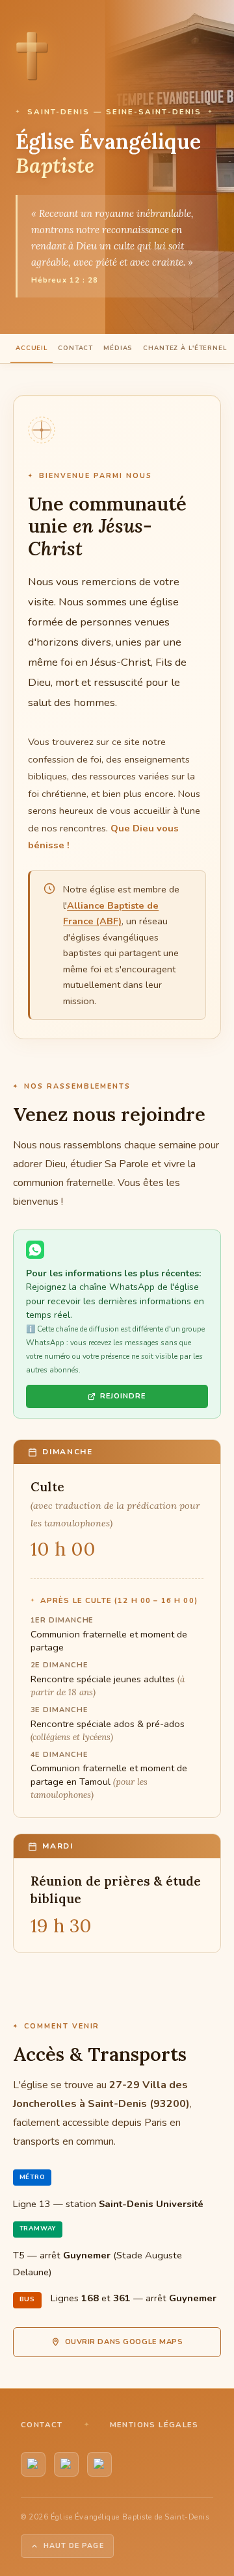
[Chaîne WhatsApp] (66, 2464)
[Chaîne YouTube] (33, 2464)
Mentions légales (154, 2425)
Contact (75, 348)
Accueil (32, 348)
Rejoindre (123, 1396)
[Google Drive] (99, 2464)
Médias (118, 348)
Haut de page (74, 2546)
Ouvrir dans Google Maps (124, 2342)
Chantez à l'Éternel (185, 348)
